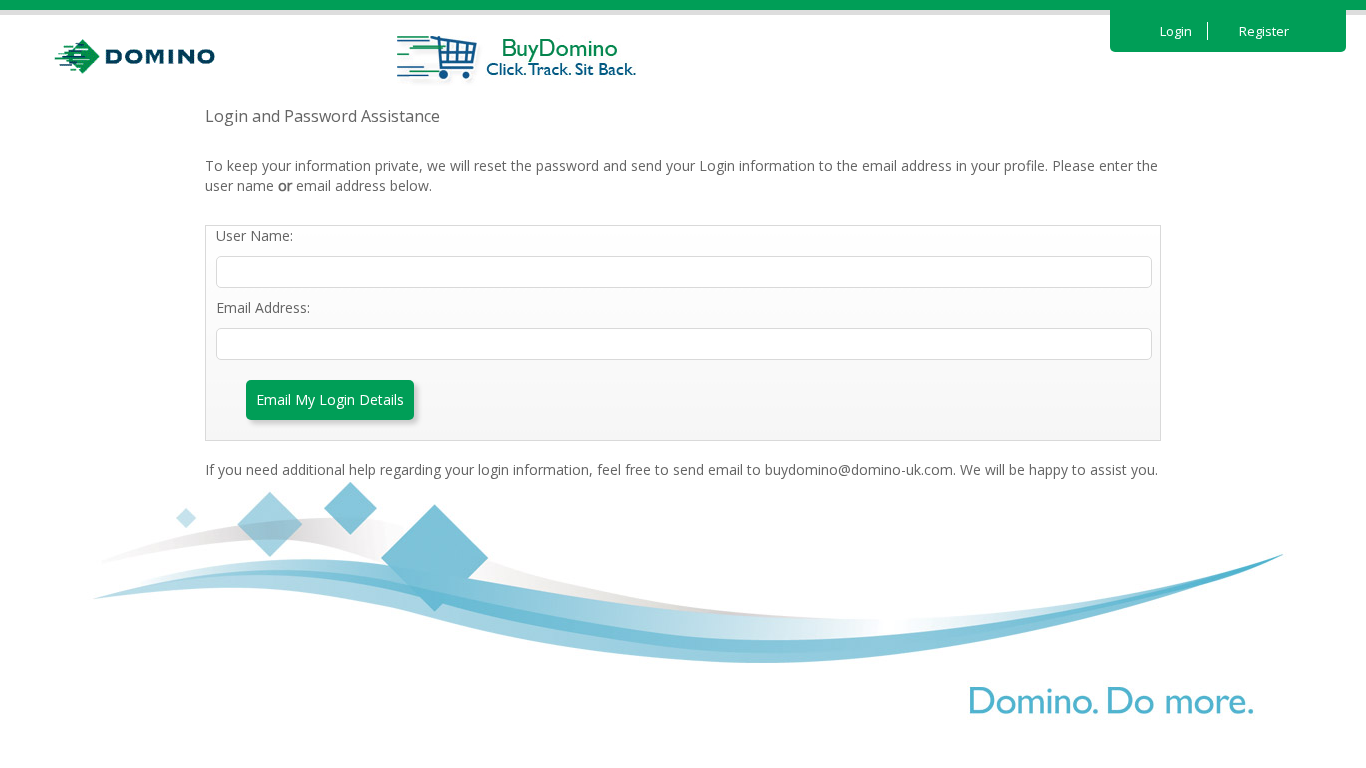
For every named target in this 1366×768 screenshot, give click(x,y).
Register (1264, 31)
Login (1176, 31)
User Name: (254, 235)
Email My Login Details (330, 399)
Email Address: (263, 307)
